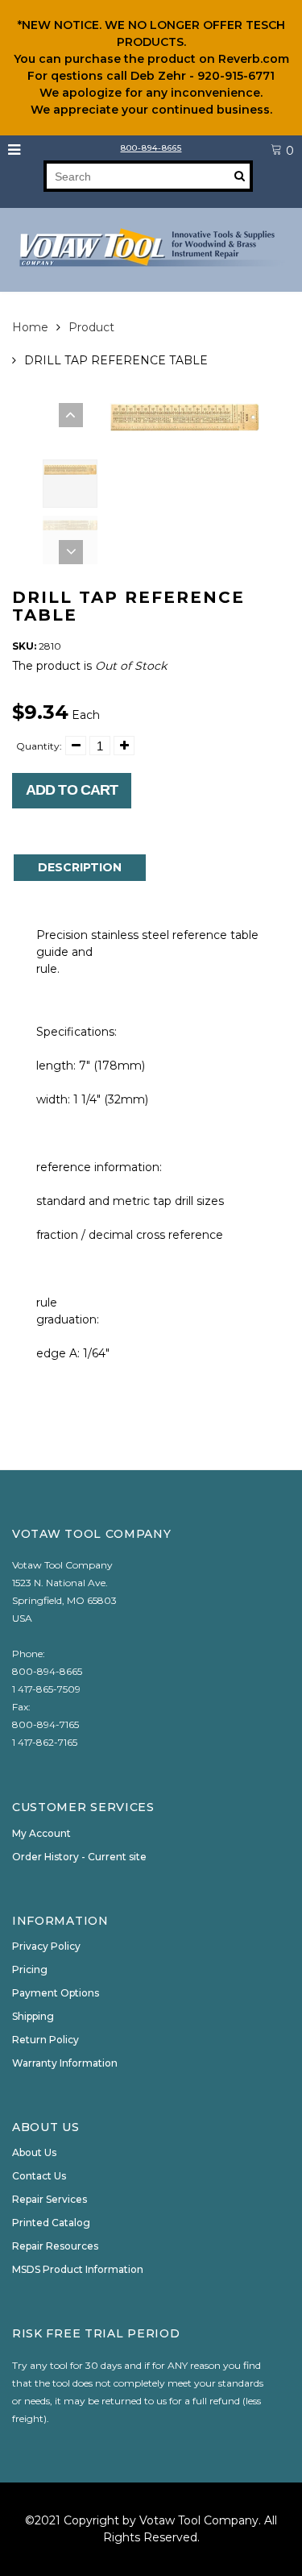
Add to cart (72, 790)
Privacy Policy (46, 1946)
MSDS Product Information (78, 2269)
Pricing (30, 1969)
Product (91, 327)
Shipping (33, 2016)
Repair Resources (55, 2246)
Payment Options (56, 1993)
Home (30, 327)
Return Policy (46, 2040)
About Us (34, 2152)
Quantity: (39, 746)
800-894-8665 (151, 148)
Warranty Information (65, 2063)
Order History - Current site (79, 1857)
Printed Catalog (51, 2223)
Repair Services (50, 2199)
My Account (41, 1833)
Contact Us (39, 2176)
